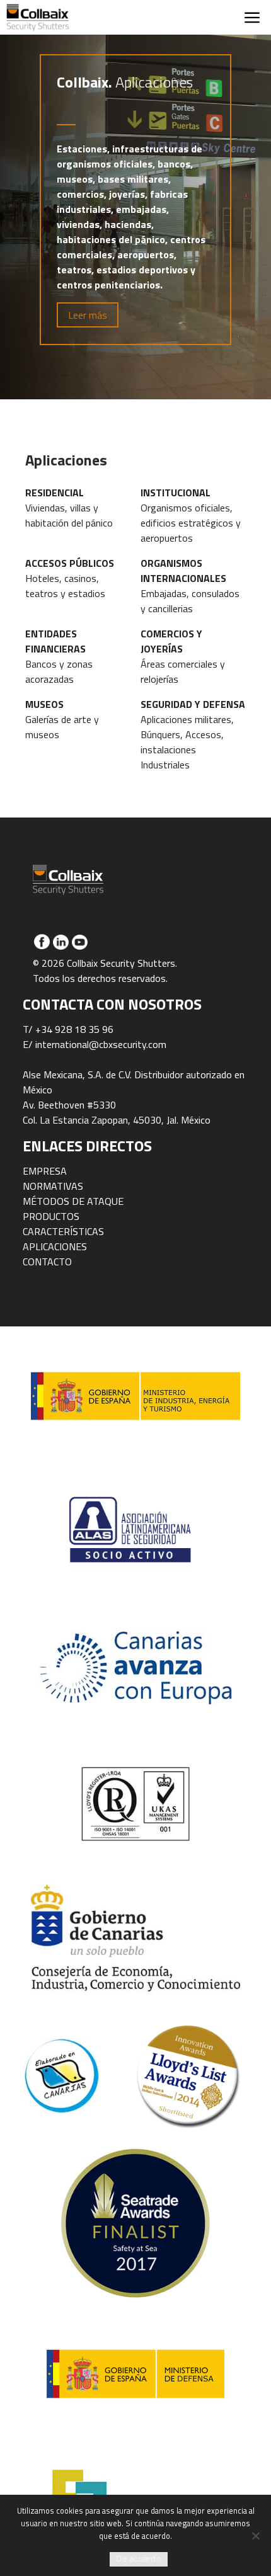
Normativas (53, 1186)
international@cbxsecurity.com (101, 1044)
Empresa (45, 1171)
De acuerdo (139, 2559)
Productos (51, 1216)
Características (63, 1231)
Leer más (88, 315)
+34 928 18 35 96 (74, 1029)
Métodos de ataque (73, 1201)
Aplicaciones (55, 1246)
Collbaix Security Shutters (38, 17)
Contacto (47, 1262)
